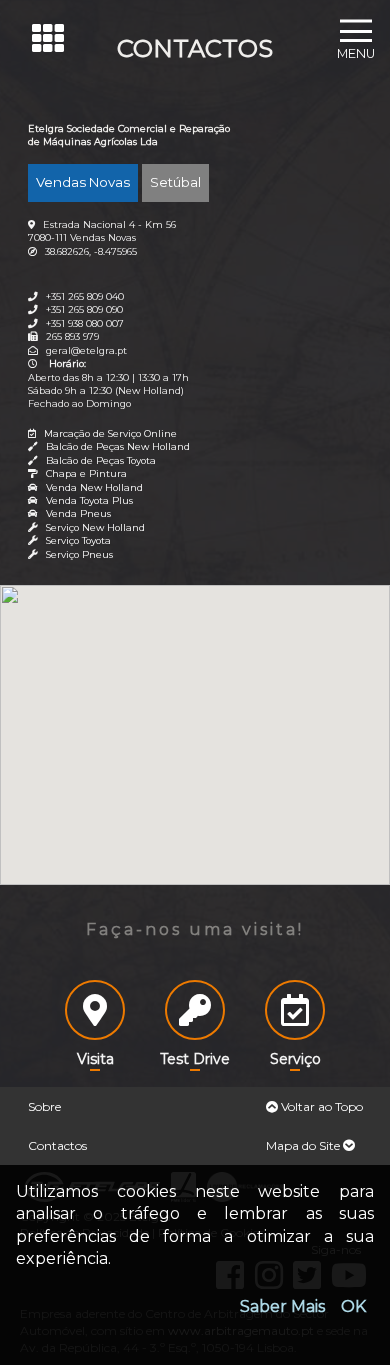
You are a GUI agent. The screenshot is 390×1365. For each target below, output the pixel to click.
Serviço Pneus (79, 554)
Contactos (57, 1145)
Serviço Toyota (78, 540)
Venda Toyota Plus (89, 500)
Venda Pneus (78, 513)
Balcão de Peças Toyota (101, 460)
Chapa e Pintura (86, 473)
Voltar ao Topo (320, 1106)
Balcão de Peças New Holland (118, 446)
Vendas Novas (83, 182)
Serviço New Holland (95, 527)
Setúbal (175, 182)
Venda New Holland (94, 487)
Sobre (44, 1106)
